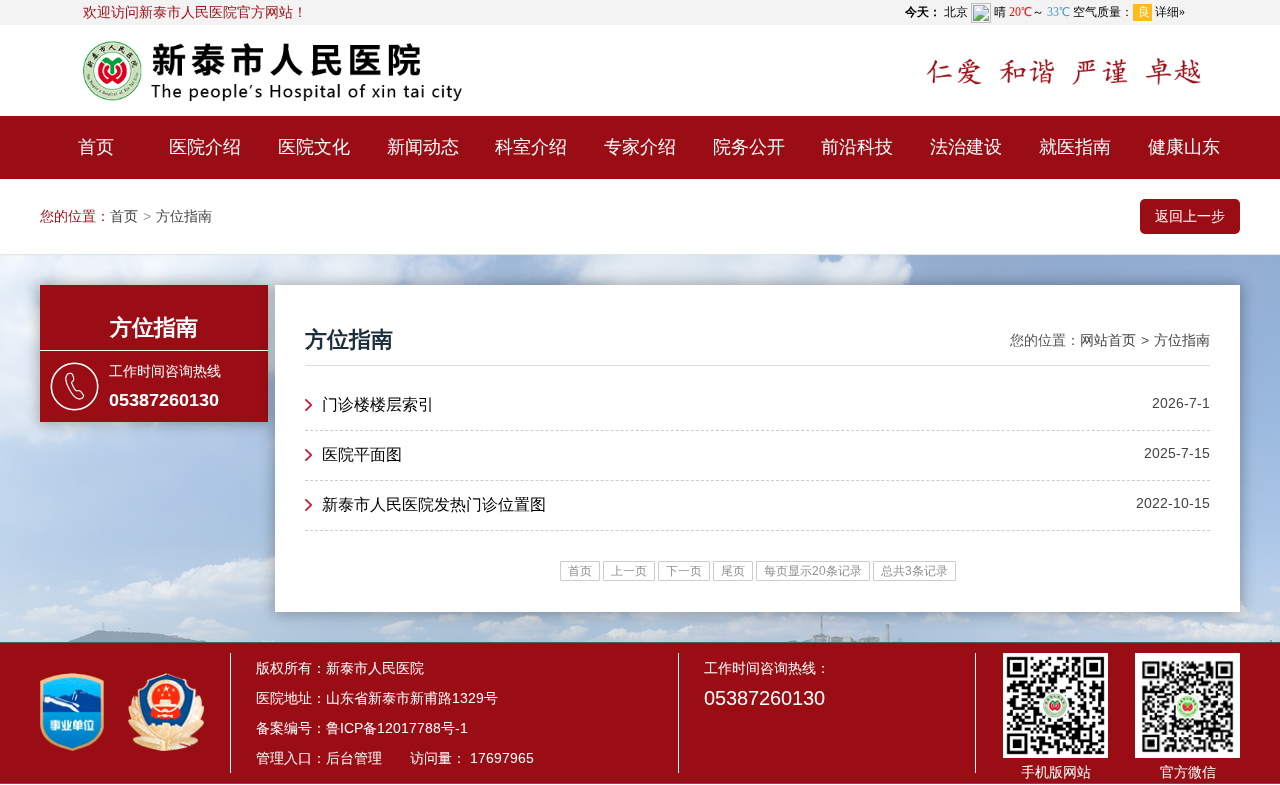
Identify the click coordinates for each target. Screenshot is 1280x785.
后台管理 (354, 758)
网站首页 (1108, 340)
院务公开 (749, 147)
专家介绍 (640, 147)
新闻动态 (423, 147)
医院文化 (314, 147)
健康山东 (1184, 147)
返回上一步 (1190, 216)
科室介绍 (531, 147)
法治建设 (966, 147)
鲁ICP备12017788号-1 (397, 728)
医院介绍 (205, 147)
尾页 (733, 571)
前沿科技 (857, 147)
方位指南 (184, 216)
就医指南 (1075, 147)
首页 (96, 147)
